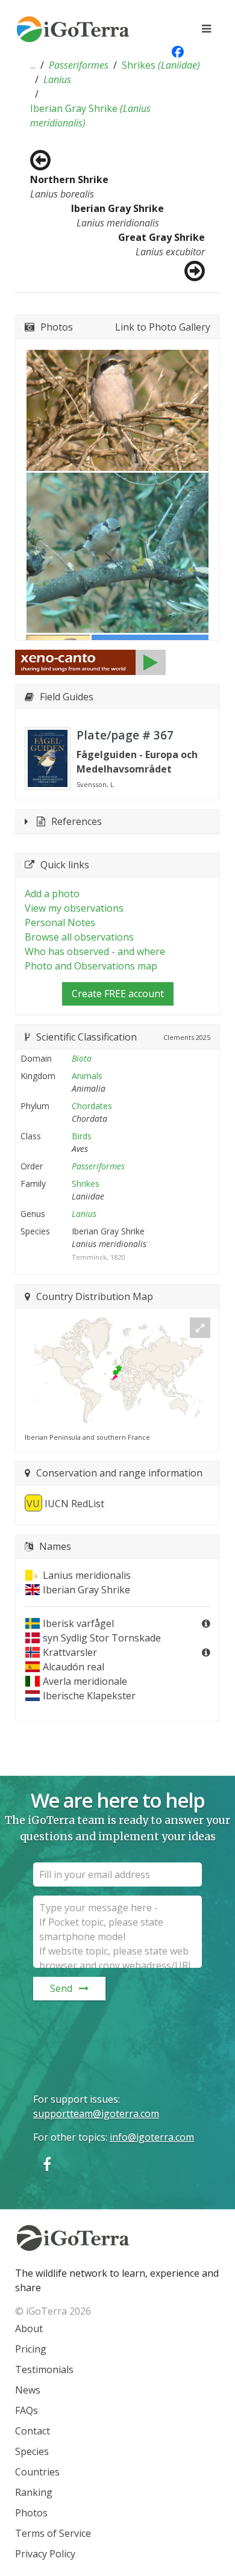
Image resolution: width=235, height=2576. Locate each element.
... (33, 65)
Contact (33, 2431)
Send (61, 1988)
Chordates (92, 1106)
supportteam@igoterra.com (96, 2114)
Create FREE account (118, 994)
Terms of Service (53, 2533)
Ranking (34, 2492)
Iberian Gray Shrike (90, 116)
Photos (31, 2513)
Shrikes (161, 65)
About (29, 2329)
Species (32, 2451)
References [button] (77, 821)
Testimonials (44, 2369)
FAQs (27, 2410)
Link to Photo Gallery (163, 327)
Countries (37, 2472)
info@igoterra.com (152, 2137)
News (28, 2390)
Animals (87, 1076)
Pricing (31, 2349)
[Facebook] (47, 2164)
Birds (82, 1136)
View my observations (74, 908)
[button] (33, 65)
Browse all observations (79, 937)
